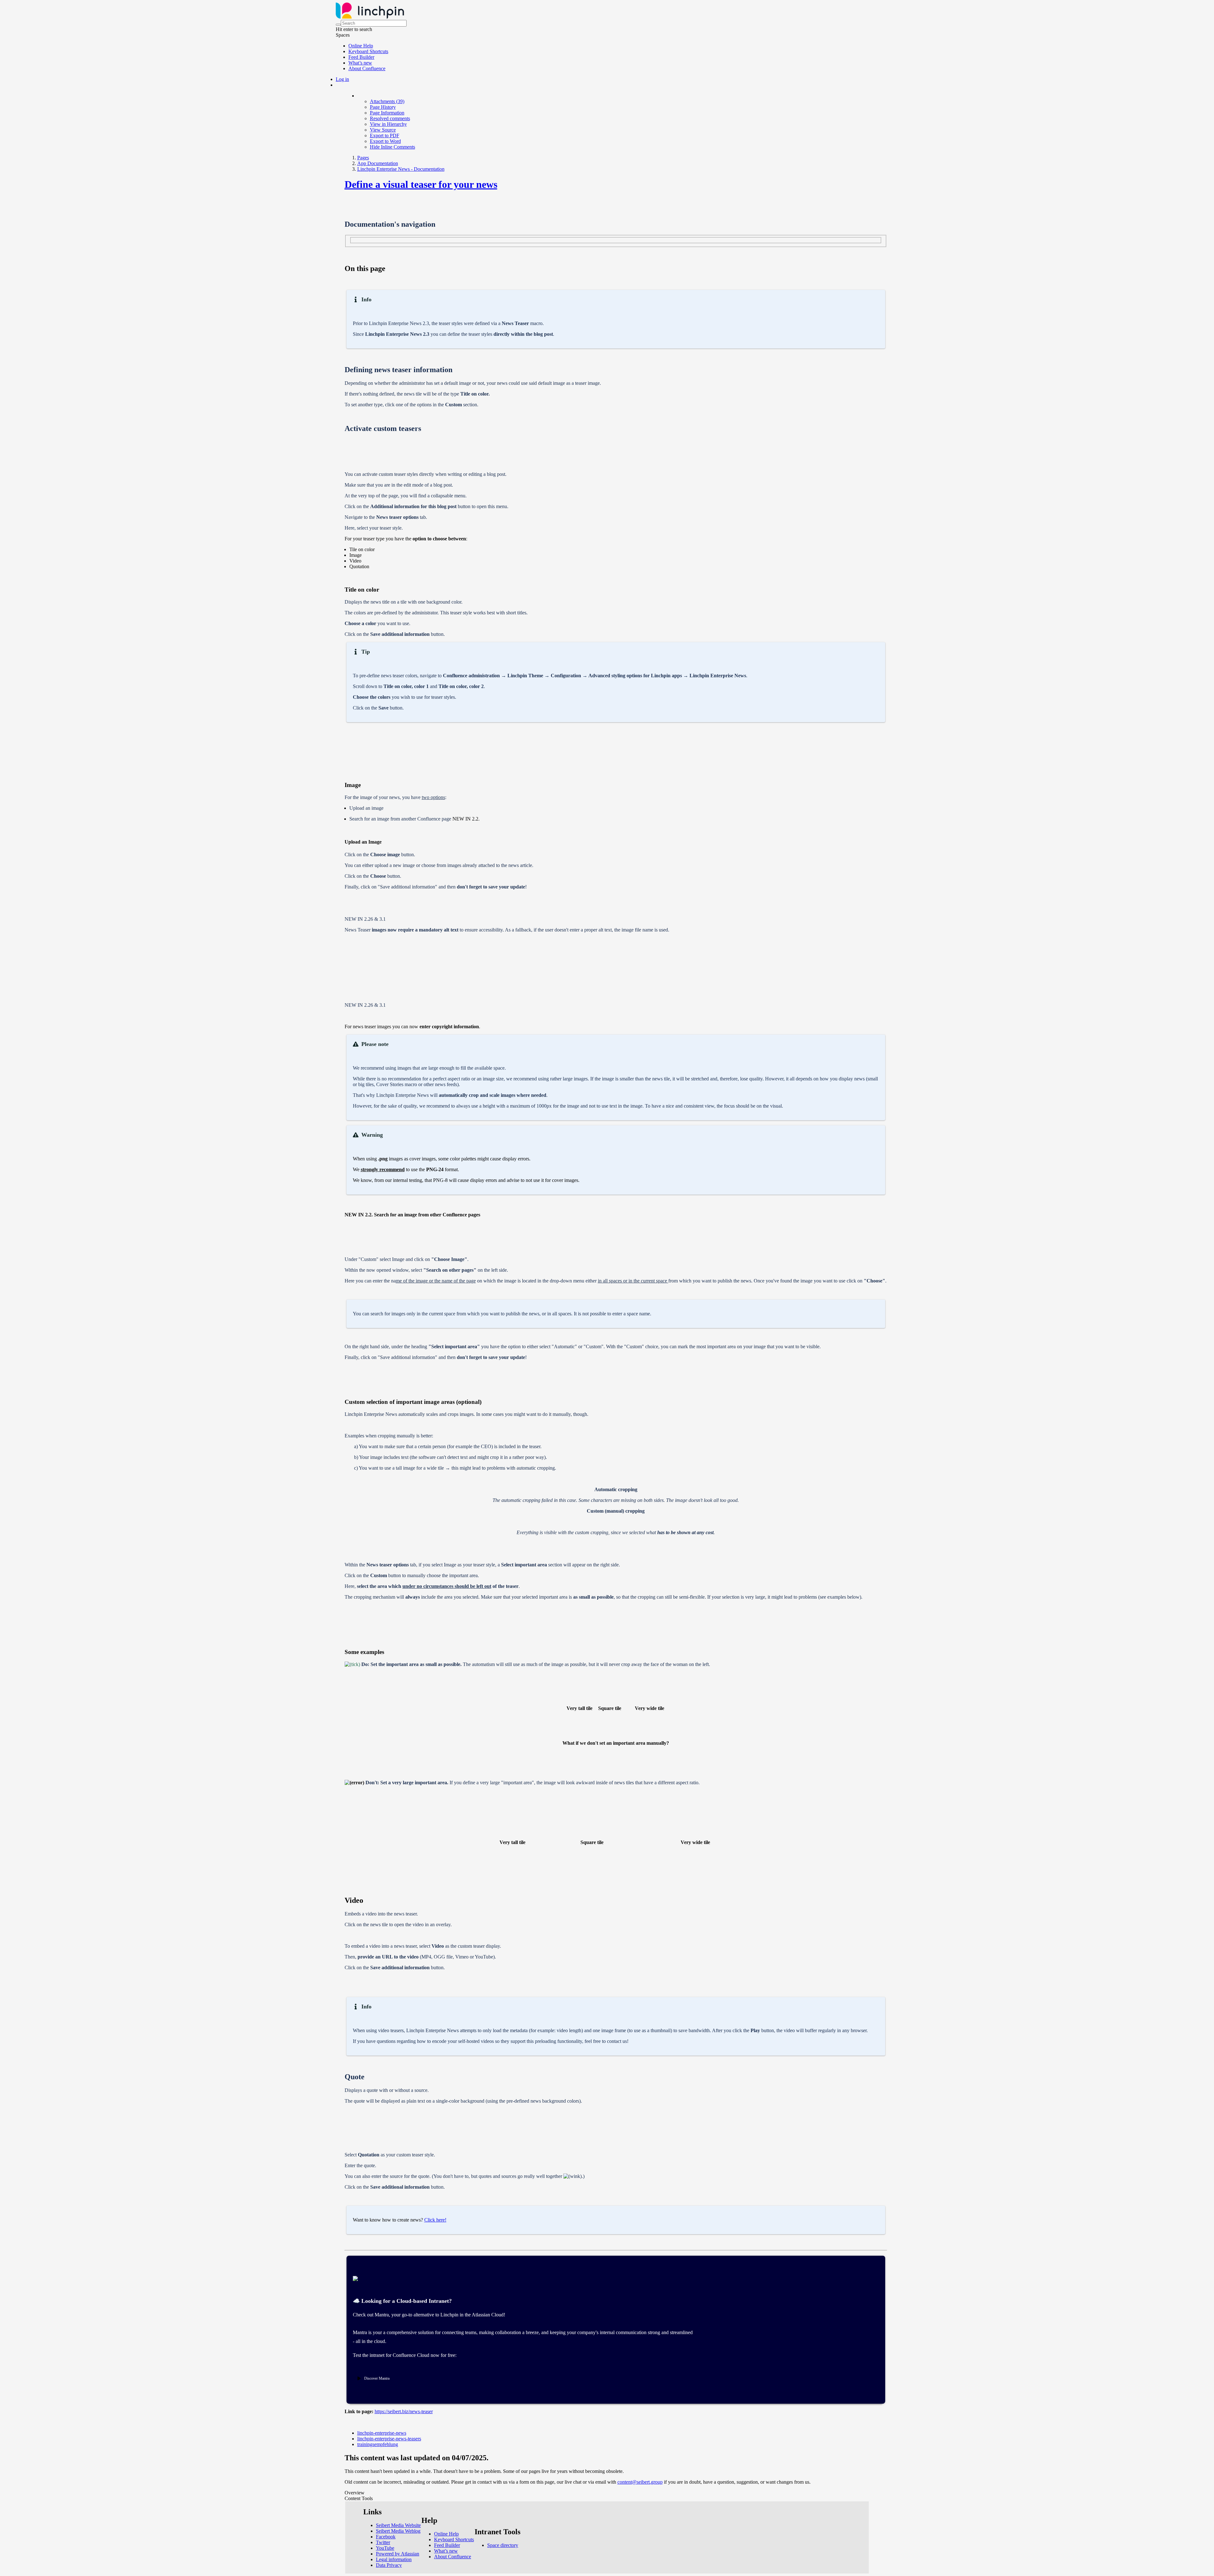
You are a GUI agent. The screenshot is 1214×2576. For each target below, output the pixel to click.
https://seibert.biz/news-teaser (404, 2411)
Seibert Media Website (398, 2525)
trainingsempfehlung (378, 2444)
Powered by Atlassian (398, 2554)
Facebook (386, 2537)
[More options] (358, 96)
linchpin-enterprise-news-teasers (389, 2439)
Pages (363, 158)
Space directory (503, 2545)
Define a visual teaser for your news (421, 184)
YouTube (385, 2548)
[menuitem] (387, 101)
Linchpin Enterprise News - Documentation (401, 169)
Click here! (435, 2220)
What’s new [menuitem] (360, 63)
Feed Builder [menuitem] (361, 57)
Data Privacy (389, 2565)
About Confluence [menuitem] (367, 68)
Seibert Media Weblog (398, 2531)
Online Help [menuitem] (361, 46)
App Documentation (378, 163)
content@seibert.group (640, 2482)
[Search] (338, 25)
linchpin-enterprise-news (382, 2433)
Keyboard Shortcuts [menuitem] (368, 51)
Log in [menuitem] (342, 79)
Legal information (394, 2559)
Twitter (383, 2542)
